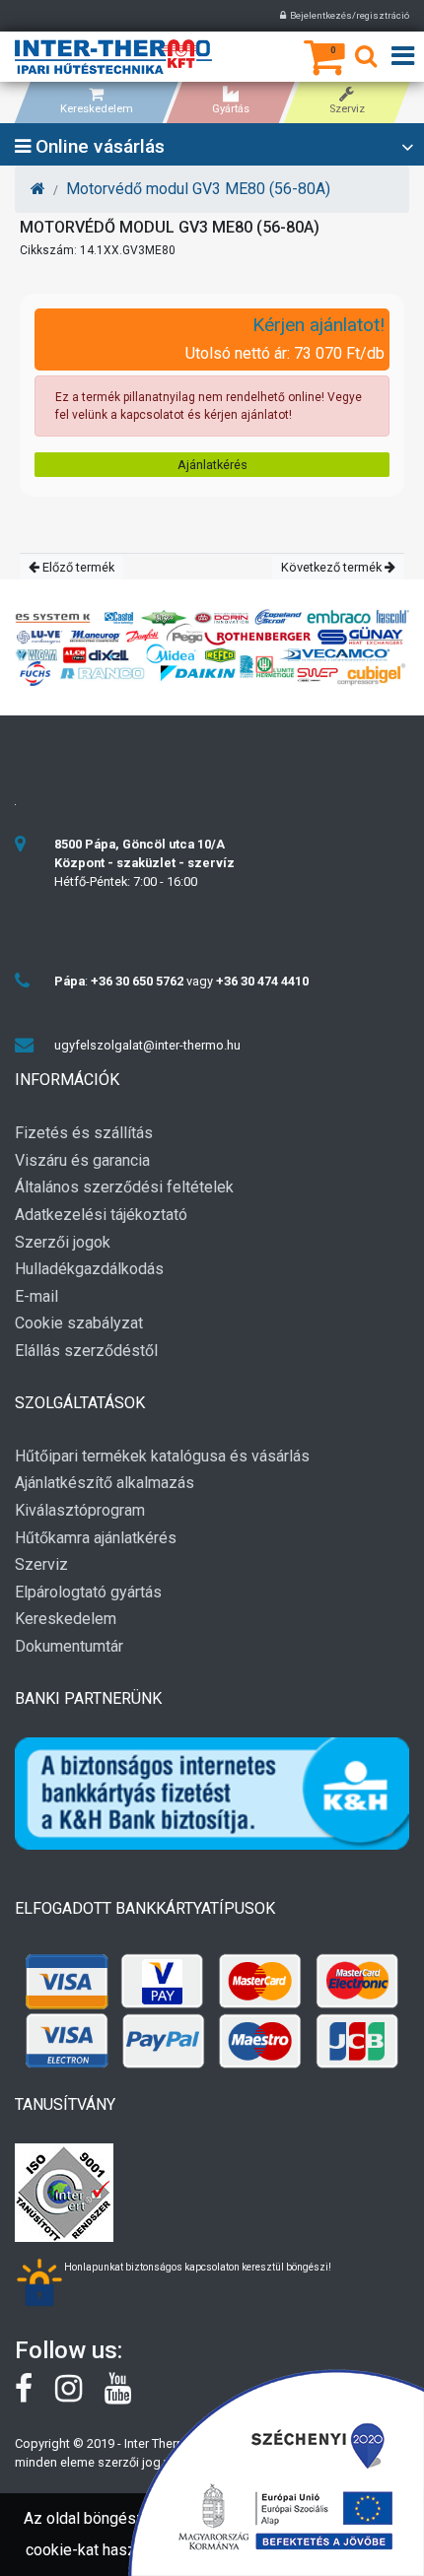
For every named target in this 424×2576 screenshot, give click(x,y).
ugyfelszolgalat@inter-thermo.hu (147, 1045)
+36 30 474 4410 (262, 981)
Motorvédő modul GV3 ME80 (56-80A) (198, 189)
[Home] (38, 189)
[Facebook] (35, 2396)
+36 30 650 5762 (137, 981)
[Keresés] (366, 60)
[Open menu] (403, 57)
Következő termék (333, 567)
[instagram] (80, 2396)
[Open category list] (407, 148)
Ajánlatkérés (212, 465)
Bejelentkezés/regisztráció (348, 15)
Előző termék (77, 567)
